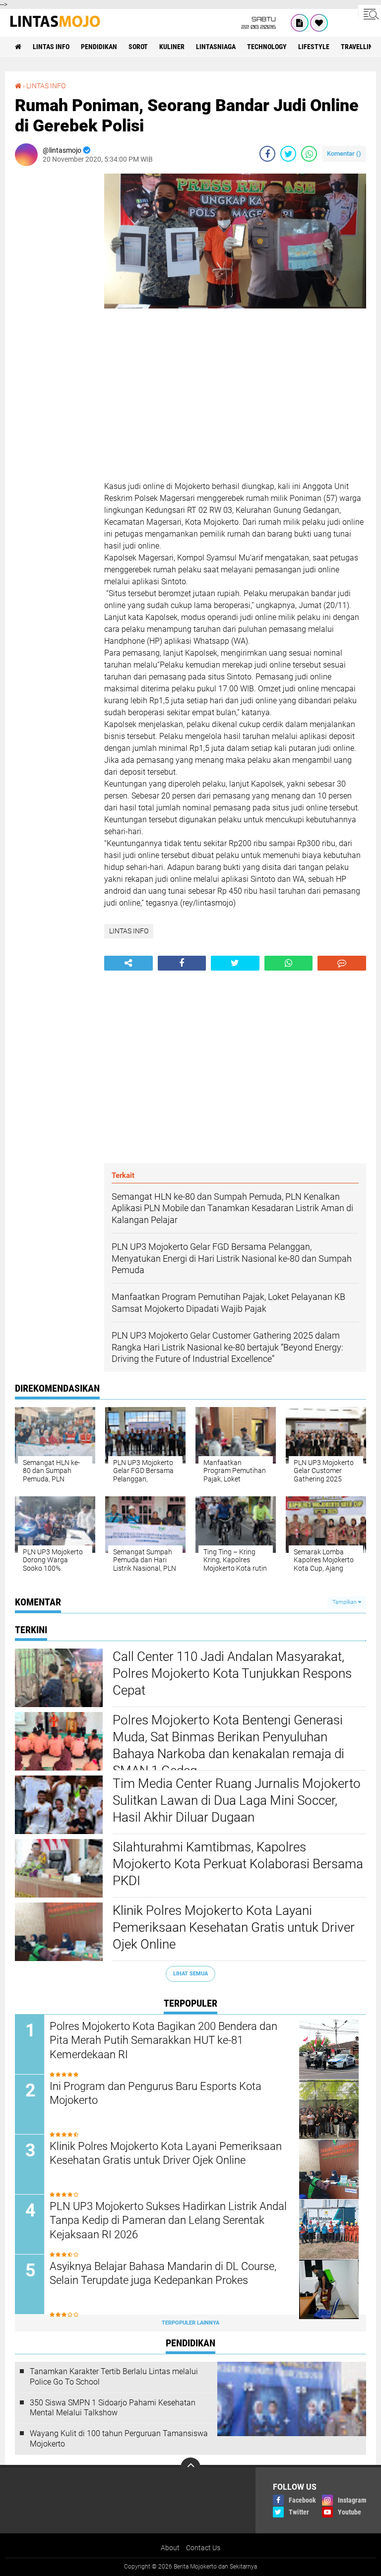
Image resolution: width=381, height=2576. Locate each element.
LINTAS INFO (51, 47)
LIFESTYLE (314, 47)
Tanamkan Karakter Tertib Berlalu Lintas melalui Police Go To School (114, 2377)
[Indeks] (300, 23)
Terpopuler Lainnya (190, 2323)
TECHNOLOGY (267, 47)
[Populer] (319, 23)
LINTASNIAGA (216, 47)
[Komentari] (342, 963)
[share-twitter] (288, 154)
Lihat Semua (190, 1974)
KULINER (172, 47)
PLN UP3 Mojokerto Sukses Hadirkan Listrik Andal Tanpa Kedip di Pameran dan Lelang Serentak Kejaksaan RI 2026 (168, 2220)
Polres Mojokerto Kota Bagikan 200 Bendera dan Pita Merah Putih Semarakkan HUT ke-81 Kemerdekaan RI (163, 2040)
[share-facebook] (267, 154)
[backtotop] (190, 2467)
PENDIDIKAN (99, 47)
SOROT (138, 47)
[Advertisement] (55, 322)
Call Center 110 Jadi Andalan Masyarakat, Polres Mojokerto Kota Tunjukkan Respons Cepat (232, 1673)
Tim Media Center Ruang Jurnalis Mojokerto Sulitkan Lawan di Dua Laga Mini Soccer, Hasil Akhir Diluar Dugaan (237, 1800)
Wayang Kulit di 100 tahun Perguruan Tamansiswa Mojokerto (119, 2439)
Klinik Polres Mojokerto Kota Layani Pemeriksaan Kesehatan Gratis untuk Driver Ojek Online (234, 1927)
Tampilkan (345, 1602)
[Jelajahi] (370, 14)
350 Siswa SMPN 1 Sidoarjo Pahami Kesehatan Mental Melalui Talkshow (113, 2408)
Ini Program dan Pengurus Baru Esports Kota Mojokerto (156, 2093)
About (170, 2548)
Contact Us (203, 2548)
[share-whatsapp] (309, 154)
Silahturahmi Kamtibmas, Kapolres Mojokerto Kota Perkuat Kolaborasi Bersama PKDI (238, 1864)
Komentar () (344, 153)
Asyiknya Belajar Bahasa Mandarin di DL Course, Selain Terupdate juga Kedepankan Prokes (163, 2273)
